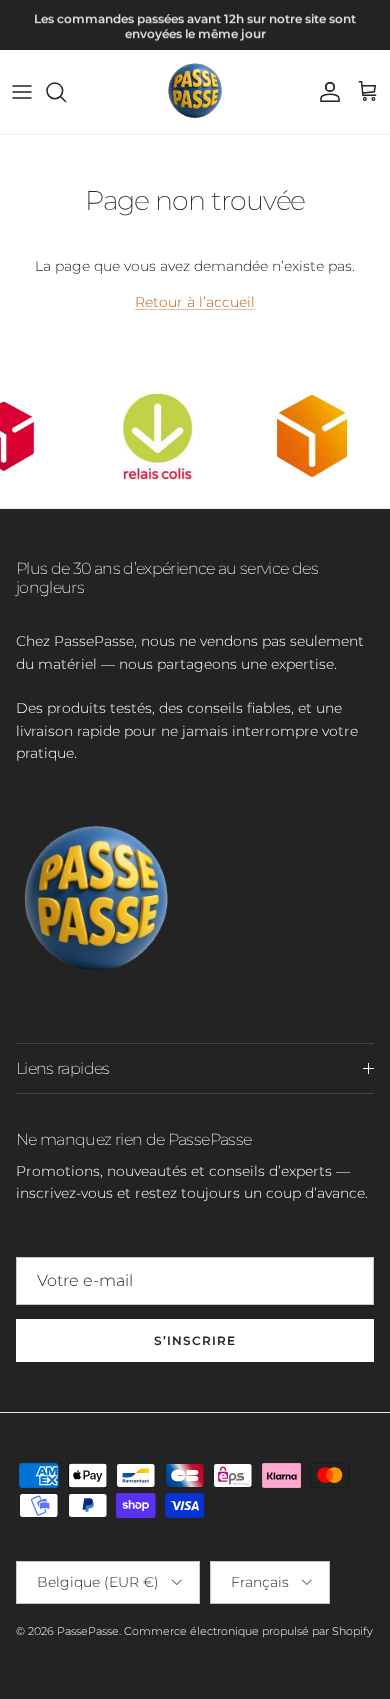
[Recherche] (66, 92)
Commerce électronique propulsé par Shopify (248, 1631)
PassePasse (88, 1631)
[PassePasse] (195, 92)
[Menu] (22, 92)
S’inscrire (195, 1340)
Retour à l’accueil (195, 302)
